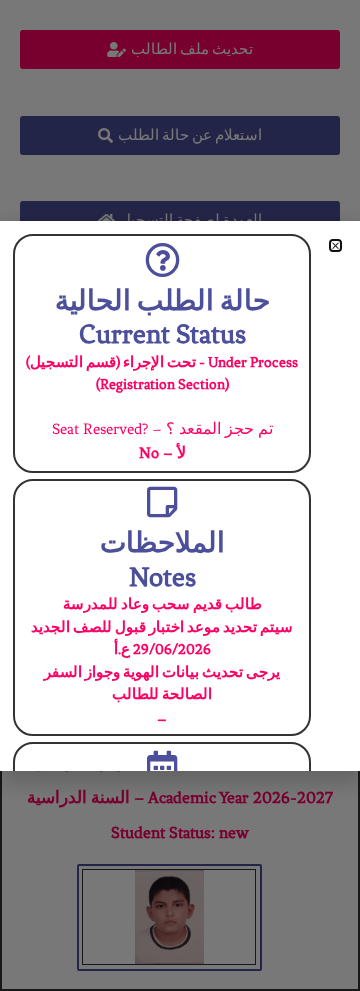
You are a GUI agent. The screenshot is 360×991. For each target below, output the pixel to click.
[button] (335, 245)
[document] (180, 495)
